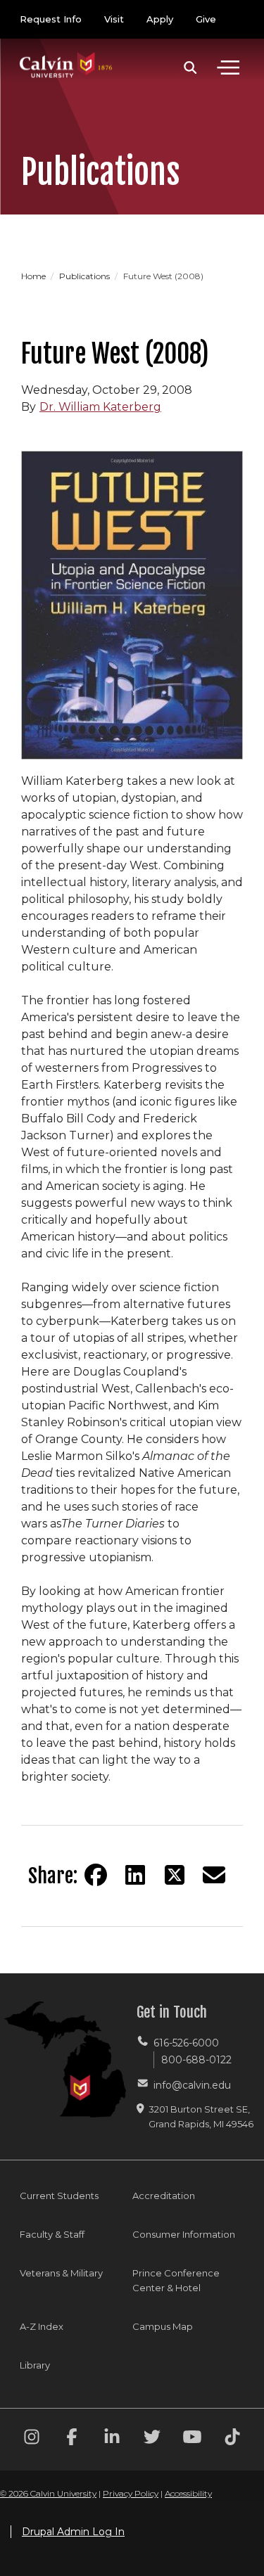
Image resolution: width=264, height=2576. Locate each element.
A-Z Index (42, 2326)
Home (34, 276)
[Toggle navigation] (228, 68)
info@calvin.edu (192, 2085)
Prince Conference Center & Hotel (176, 2280)
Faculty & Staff (52, 2234)
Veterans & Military (61, 2273)
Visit (114, 19)
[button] (190, 68)
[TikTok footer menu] (232, 2439)
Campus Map (163, 2326)
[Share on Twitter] (175, 1875)
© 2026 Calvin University (48, 2493)
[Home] (66, 51)
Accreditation (164, 2196)
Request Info (51, 19)
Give (206, 19)
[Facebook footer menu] (72, 2439)
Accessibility (188, 2493)
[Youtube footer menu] (192, 2439)
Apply (160, 19)
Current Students (59, 2196)
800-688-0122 (196, 2060)
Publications (86, 276)
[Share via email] (214, 1875)
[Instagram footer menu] (32, 2439)
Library (35, 2365)
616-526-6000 (186, 2043)
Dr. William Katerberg (100, 407)
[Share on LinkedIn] (135, 1875)
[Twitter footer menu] (152, 2439)
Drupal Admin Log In (73, 2532)
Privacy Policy (131, 2493)
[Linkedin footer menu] (112, 2439)
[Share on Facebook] (96, 1875)
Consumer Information (184, 2234)
